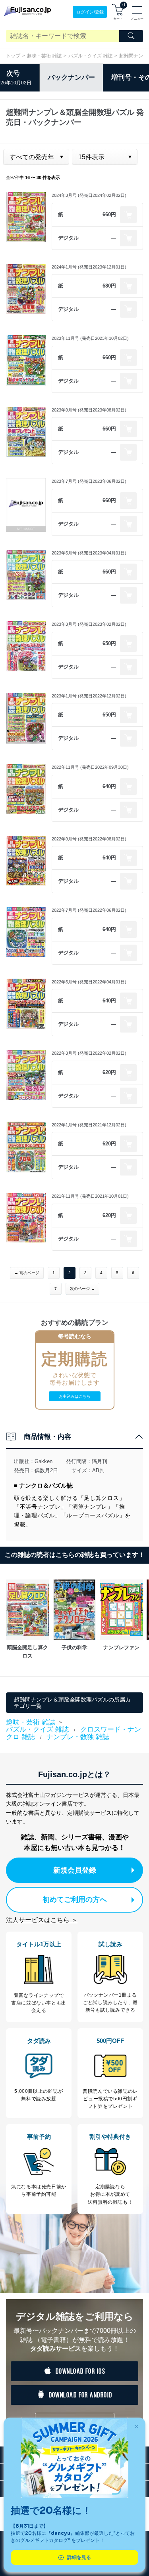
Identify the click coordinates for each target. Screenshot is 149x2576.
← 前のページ (27, 1273)
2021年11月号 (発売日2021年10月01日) (90, 1196)
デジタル (68, 238)
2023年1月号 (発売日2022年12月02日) (89, 696)
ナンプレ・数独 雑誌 (78, 1737)
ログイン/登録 (90, 12)
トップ (13, 56)
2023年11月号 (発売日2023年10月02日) (90, 338)
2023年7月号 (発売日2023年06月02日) (89, 481)
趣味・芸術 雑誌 (44, 56)
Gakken (44, 1461)
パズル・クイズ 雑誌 (90, 56)
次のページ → (82, 1289)
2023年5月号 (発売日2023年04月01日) (89, 553)
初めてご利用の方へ (75, 1900)
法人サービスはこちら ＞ (42, 1920)
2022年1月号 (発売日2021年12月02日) (89, 1125)
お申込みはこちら (75, 1396)
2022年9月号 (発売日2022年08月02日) (89, 839)
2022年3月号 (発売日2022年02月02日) (89, 1053)
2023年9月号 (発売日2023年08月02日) (89, 410)
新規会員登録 (75, 1870)
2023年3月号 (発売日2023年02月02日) (89, 624)
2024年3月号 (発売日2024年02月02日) (89, 195)
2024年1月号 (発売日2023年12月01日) (89, 267)
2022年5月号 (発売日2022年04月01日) (89, 982)
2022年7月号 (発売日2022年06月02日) (89, 910)
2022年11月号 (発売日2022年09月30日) (90, 767)
